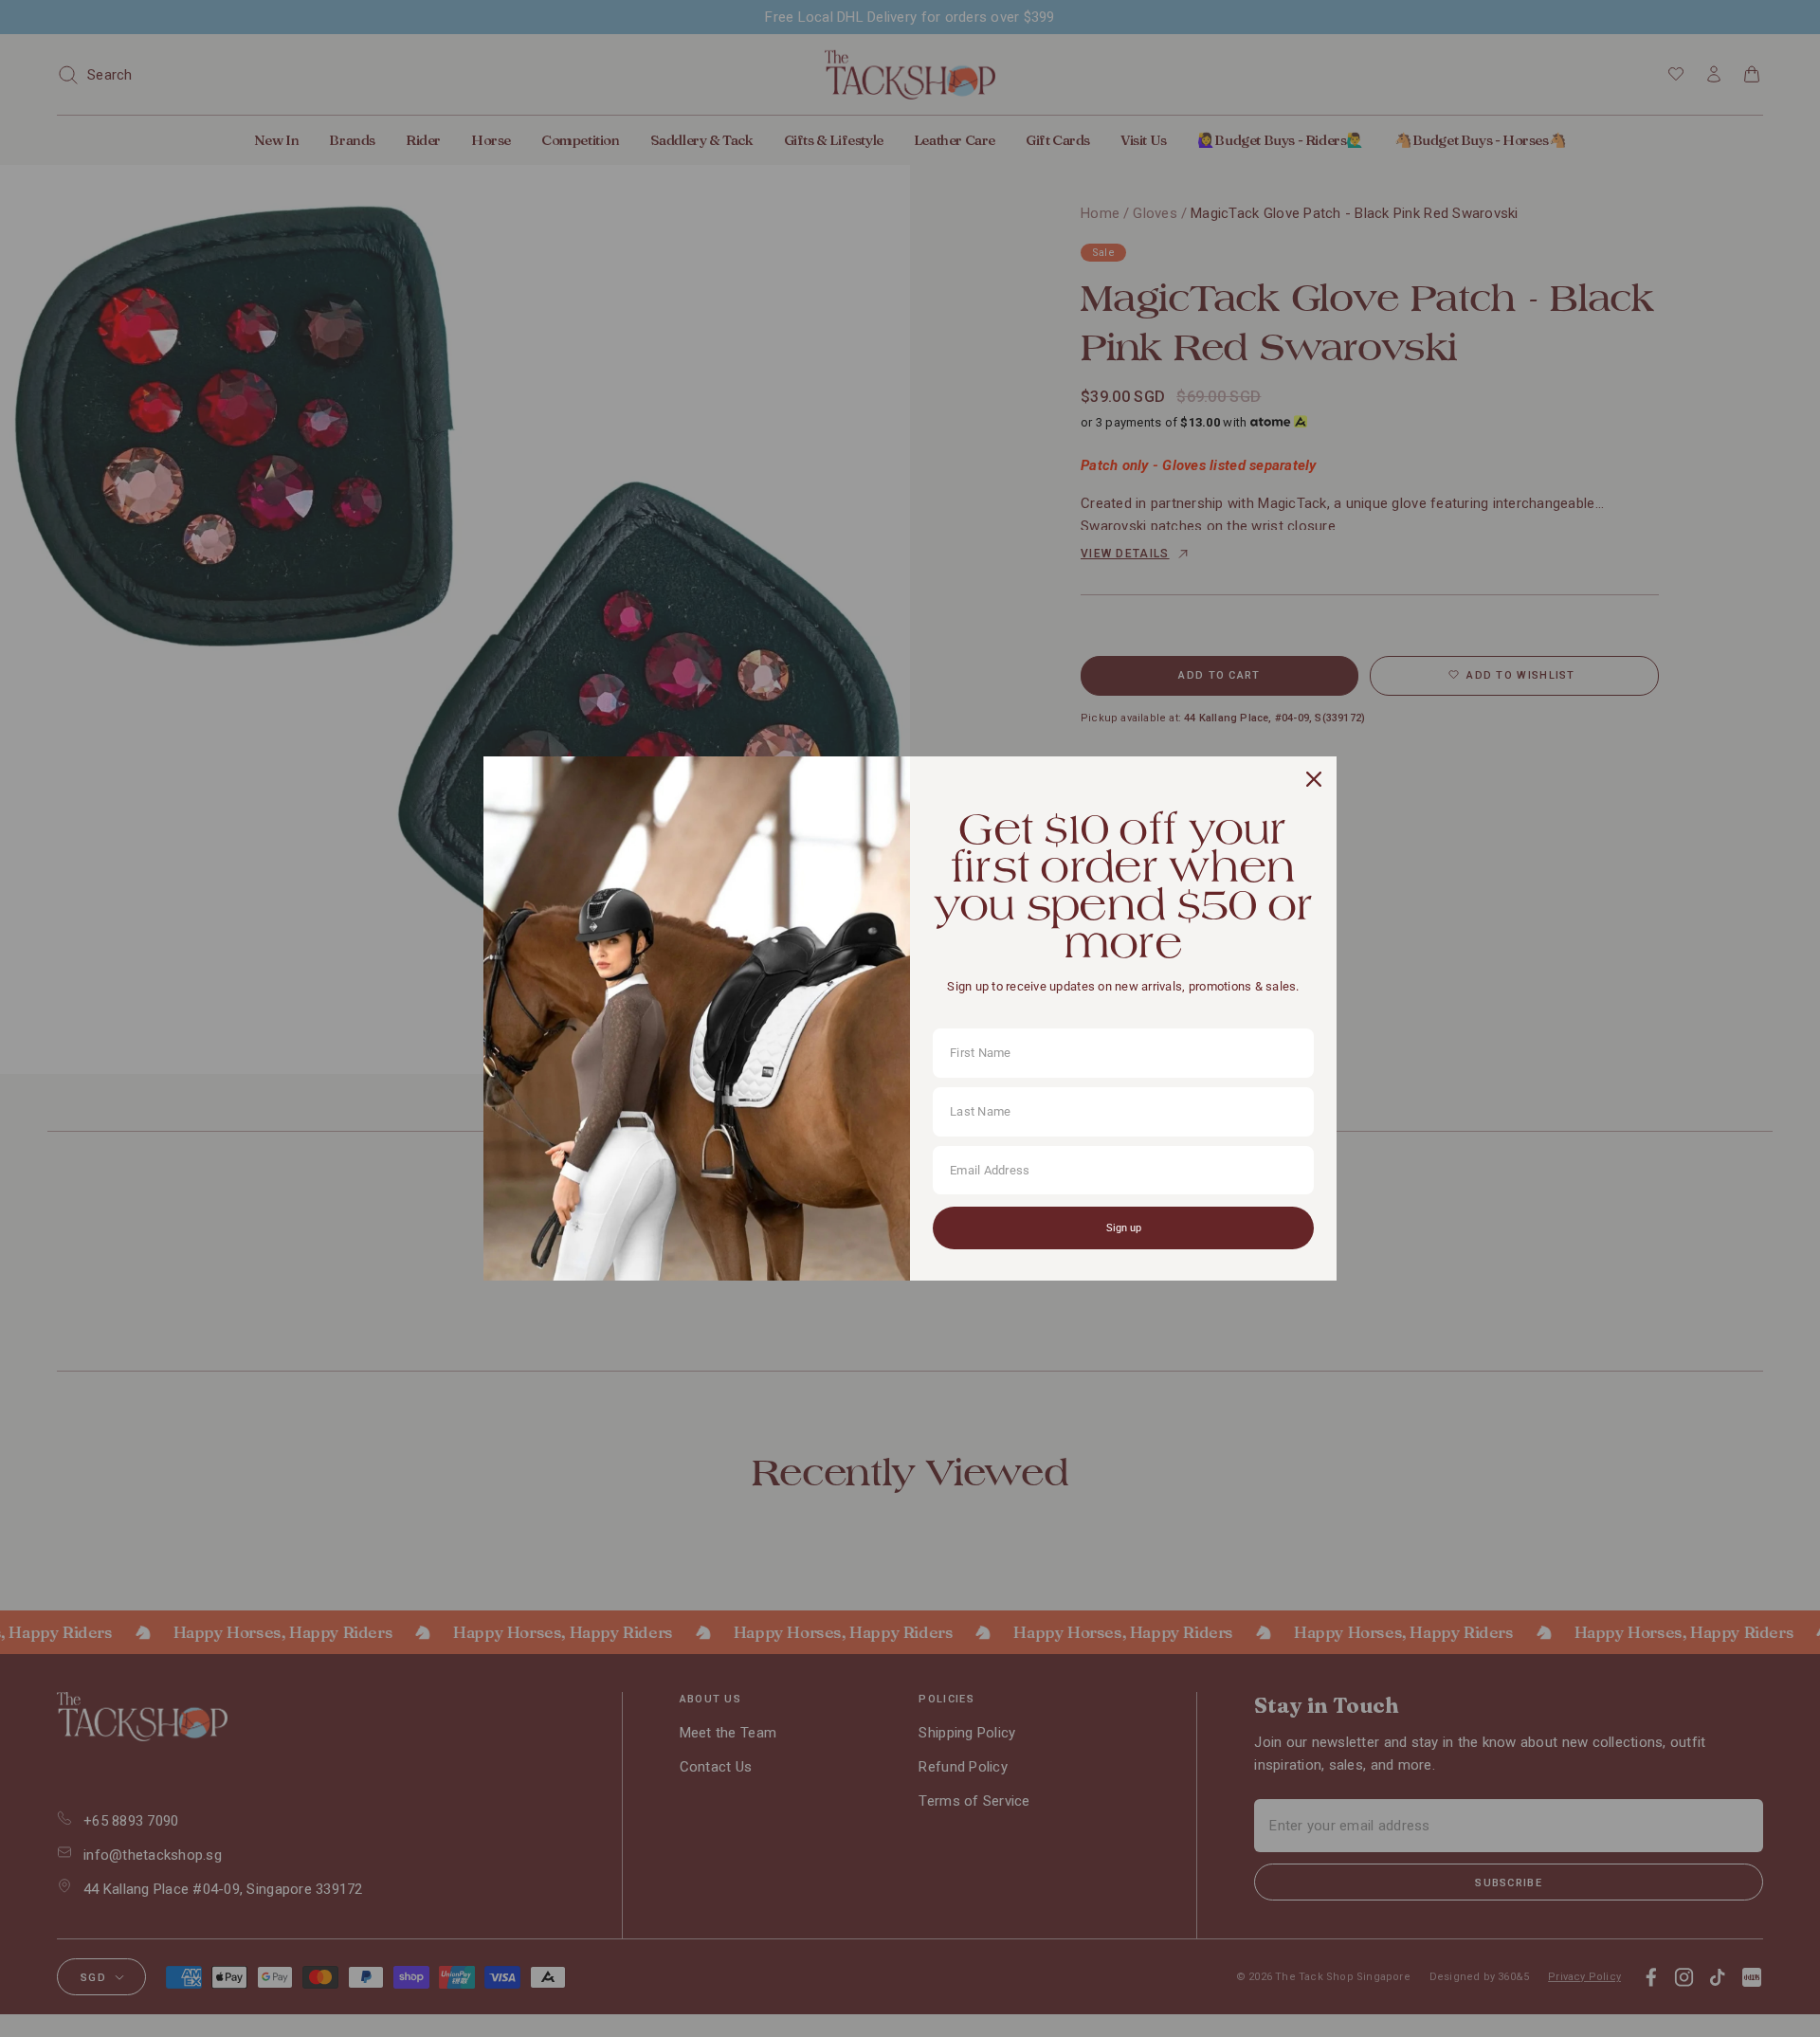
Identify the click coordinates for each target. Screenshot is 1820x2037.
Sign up (1124, 1228)
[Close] (1314, 779)
